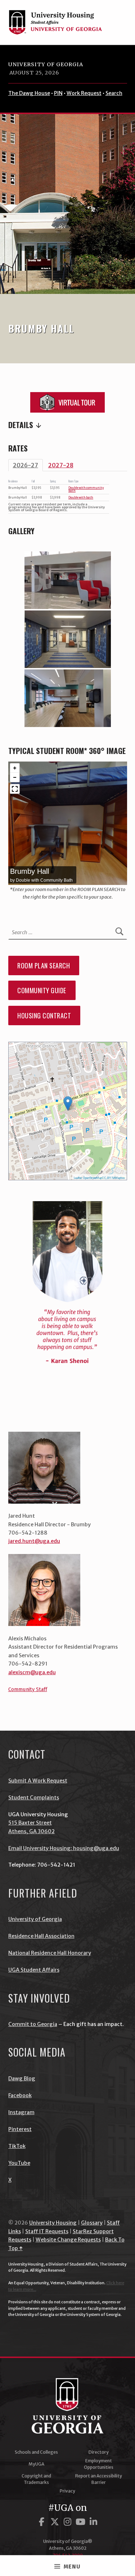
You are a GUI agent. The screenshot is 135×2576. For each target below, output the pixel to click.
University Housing (53, 2223)
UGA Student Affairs (34, 1970)
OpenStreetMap (92, 1178)
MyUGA (36, 2464)
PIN (58, 93)
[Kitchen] (68, 698)
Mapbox (120, 1178)
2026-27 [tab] (26, 465)
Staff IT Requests (47, 2231)
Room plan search (44, 966)
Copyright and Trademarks (36, 2479)
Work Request (84, 93)
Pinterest (20, 2129)
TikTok (17, 2146)
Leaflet (78, 1178)
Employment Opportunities (99, 2464)
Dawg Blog (22, 2078)
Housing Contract (44, 1016)
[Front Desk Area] (68, 580)
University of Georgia (46, 64)
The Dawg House (29, 93)
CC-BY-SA (109, 1178)
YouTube (19, 2163)
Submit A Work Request (38, 1781)
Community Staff (28, 1689)
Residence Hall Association (41, 1936)
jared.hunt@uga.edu (34, 1541)
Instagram (21, 2112)
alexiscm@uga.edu (32, 1672)
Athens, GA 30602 (31, 1831)
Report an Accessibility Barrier (99, 2479)
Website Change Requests (68, 2240)
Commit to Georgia (33, 2024)
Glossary (92, 2223)
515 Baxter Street (30, 1823)
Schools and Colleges (36, 2452)
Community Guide (42, 990)
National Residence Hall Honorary (50, 1953)
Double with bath (81, 498)
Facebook (20, 2095)
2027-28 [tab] (61, 465)
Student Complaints (34, 1798)
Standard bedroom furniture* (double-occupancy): (68, 425)
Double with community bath (86, 489)
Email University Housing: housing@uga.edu (64, 1848)
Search (114, 93)
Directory (99, 2452)
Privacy (67, 2491)
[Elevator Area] (68, 639)
